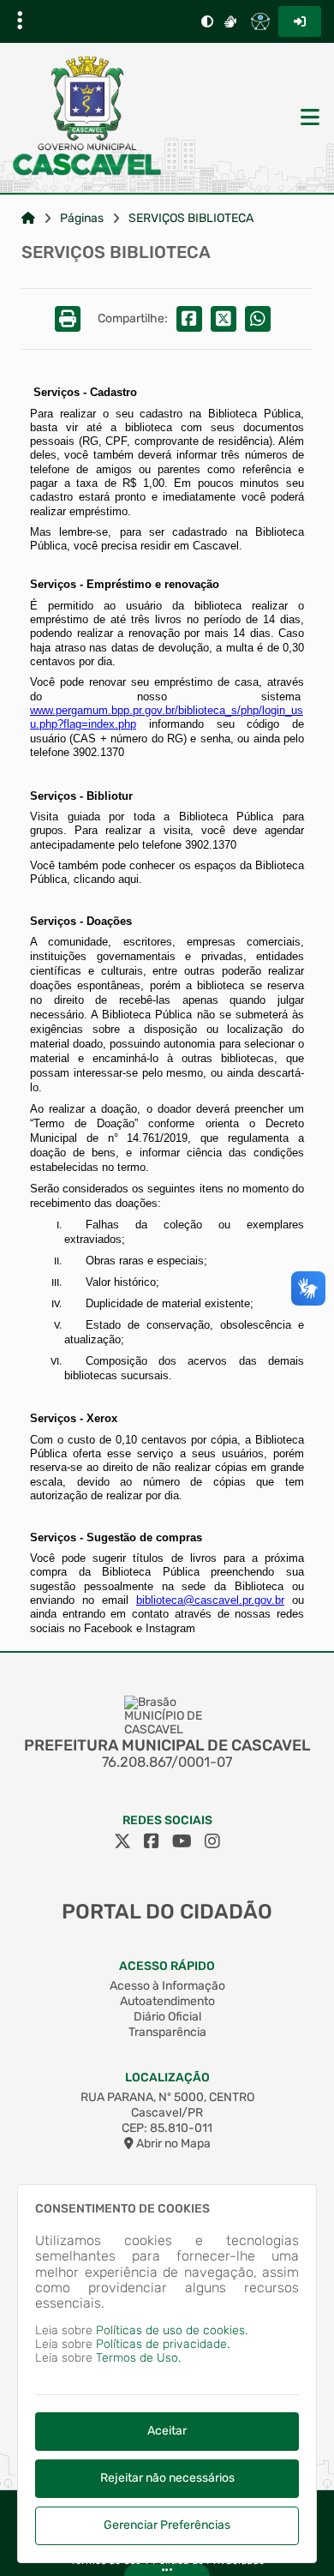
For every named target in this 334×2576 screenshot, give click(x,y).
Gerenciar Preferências (167, 2525)
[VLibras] (230, 21)
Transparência (167, 2032)
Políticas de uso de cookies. (172, 2330)
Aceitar (167, 2431)
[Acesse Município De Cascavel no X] (122, 1841)
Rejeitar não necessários (167, 2478)
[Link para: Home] (28, 219)
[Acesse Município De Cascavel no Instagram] (212, 1841)
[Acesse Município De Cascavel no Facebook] (152, 1841)
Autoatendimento (167, 2001)
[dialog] (167, 2374)
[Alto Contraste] (207, 21)
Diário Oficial (167, 2017)
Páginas (82, 219)
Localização (167, 2078)
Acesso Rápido (167, 1966)
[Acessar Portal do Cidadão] (87, 117)
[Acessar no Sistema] (300, 21)
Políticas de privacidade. (163, 2344)
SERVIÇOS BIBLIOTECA (191, 219)
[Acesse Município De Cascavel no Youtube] (182, 1841)
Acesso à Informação (167, 1986)
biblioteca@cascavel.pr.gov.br (210, 1600)
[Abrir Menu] (308, 118)
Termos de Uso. (138, 2358)
